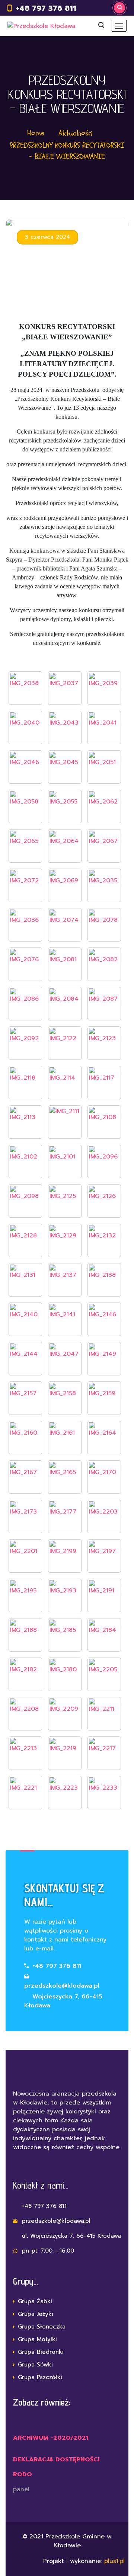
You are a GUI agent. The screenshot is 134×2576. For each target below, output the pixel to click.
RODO (23, 2474)
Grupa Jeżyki (36, 2314)
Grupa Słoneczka (42, 2327)
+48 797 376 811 (46, 8)
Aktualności (76, 133)
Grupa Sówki (35, 2365)
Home (36, 133)
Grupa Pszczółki (40, 2377)
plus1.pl (113, 2561)
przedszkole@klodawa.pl (62, 1986)
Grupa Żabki (35, 2301)
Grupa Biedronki (41, 2352)
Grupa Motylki (37, 2339)
